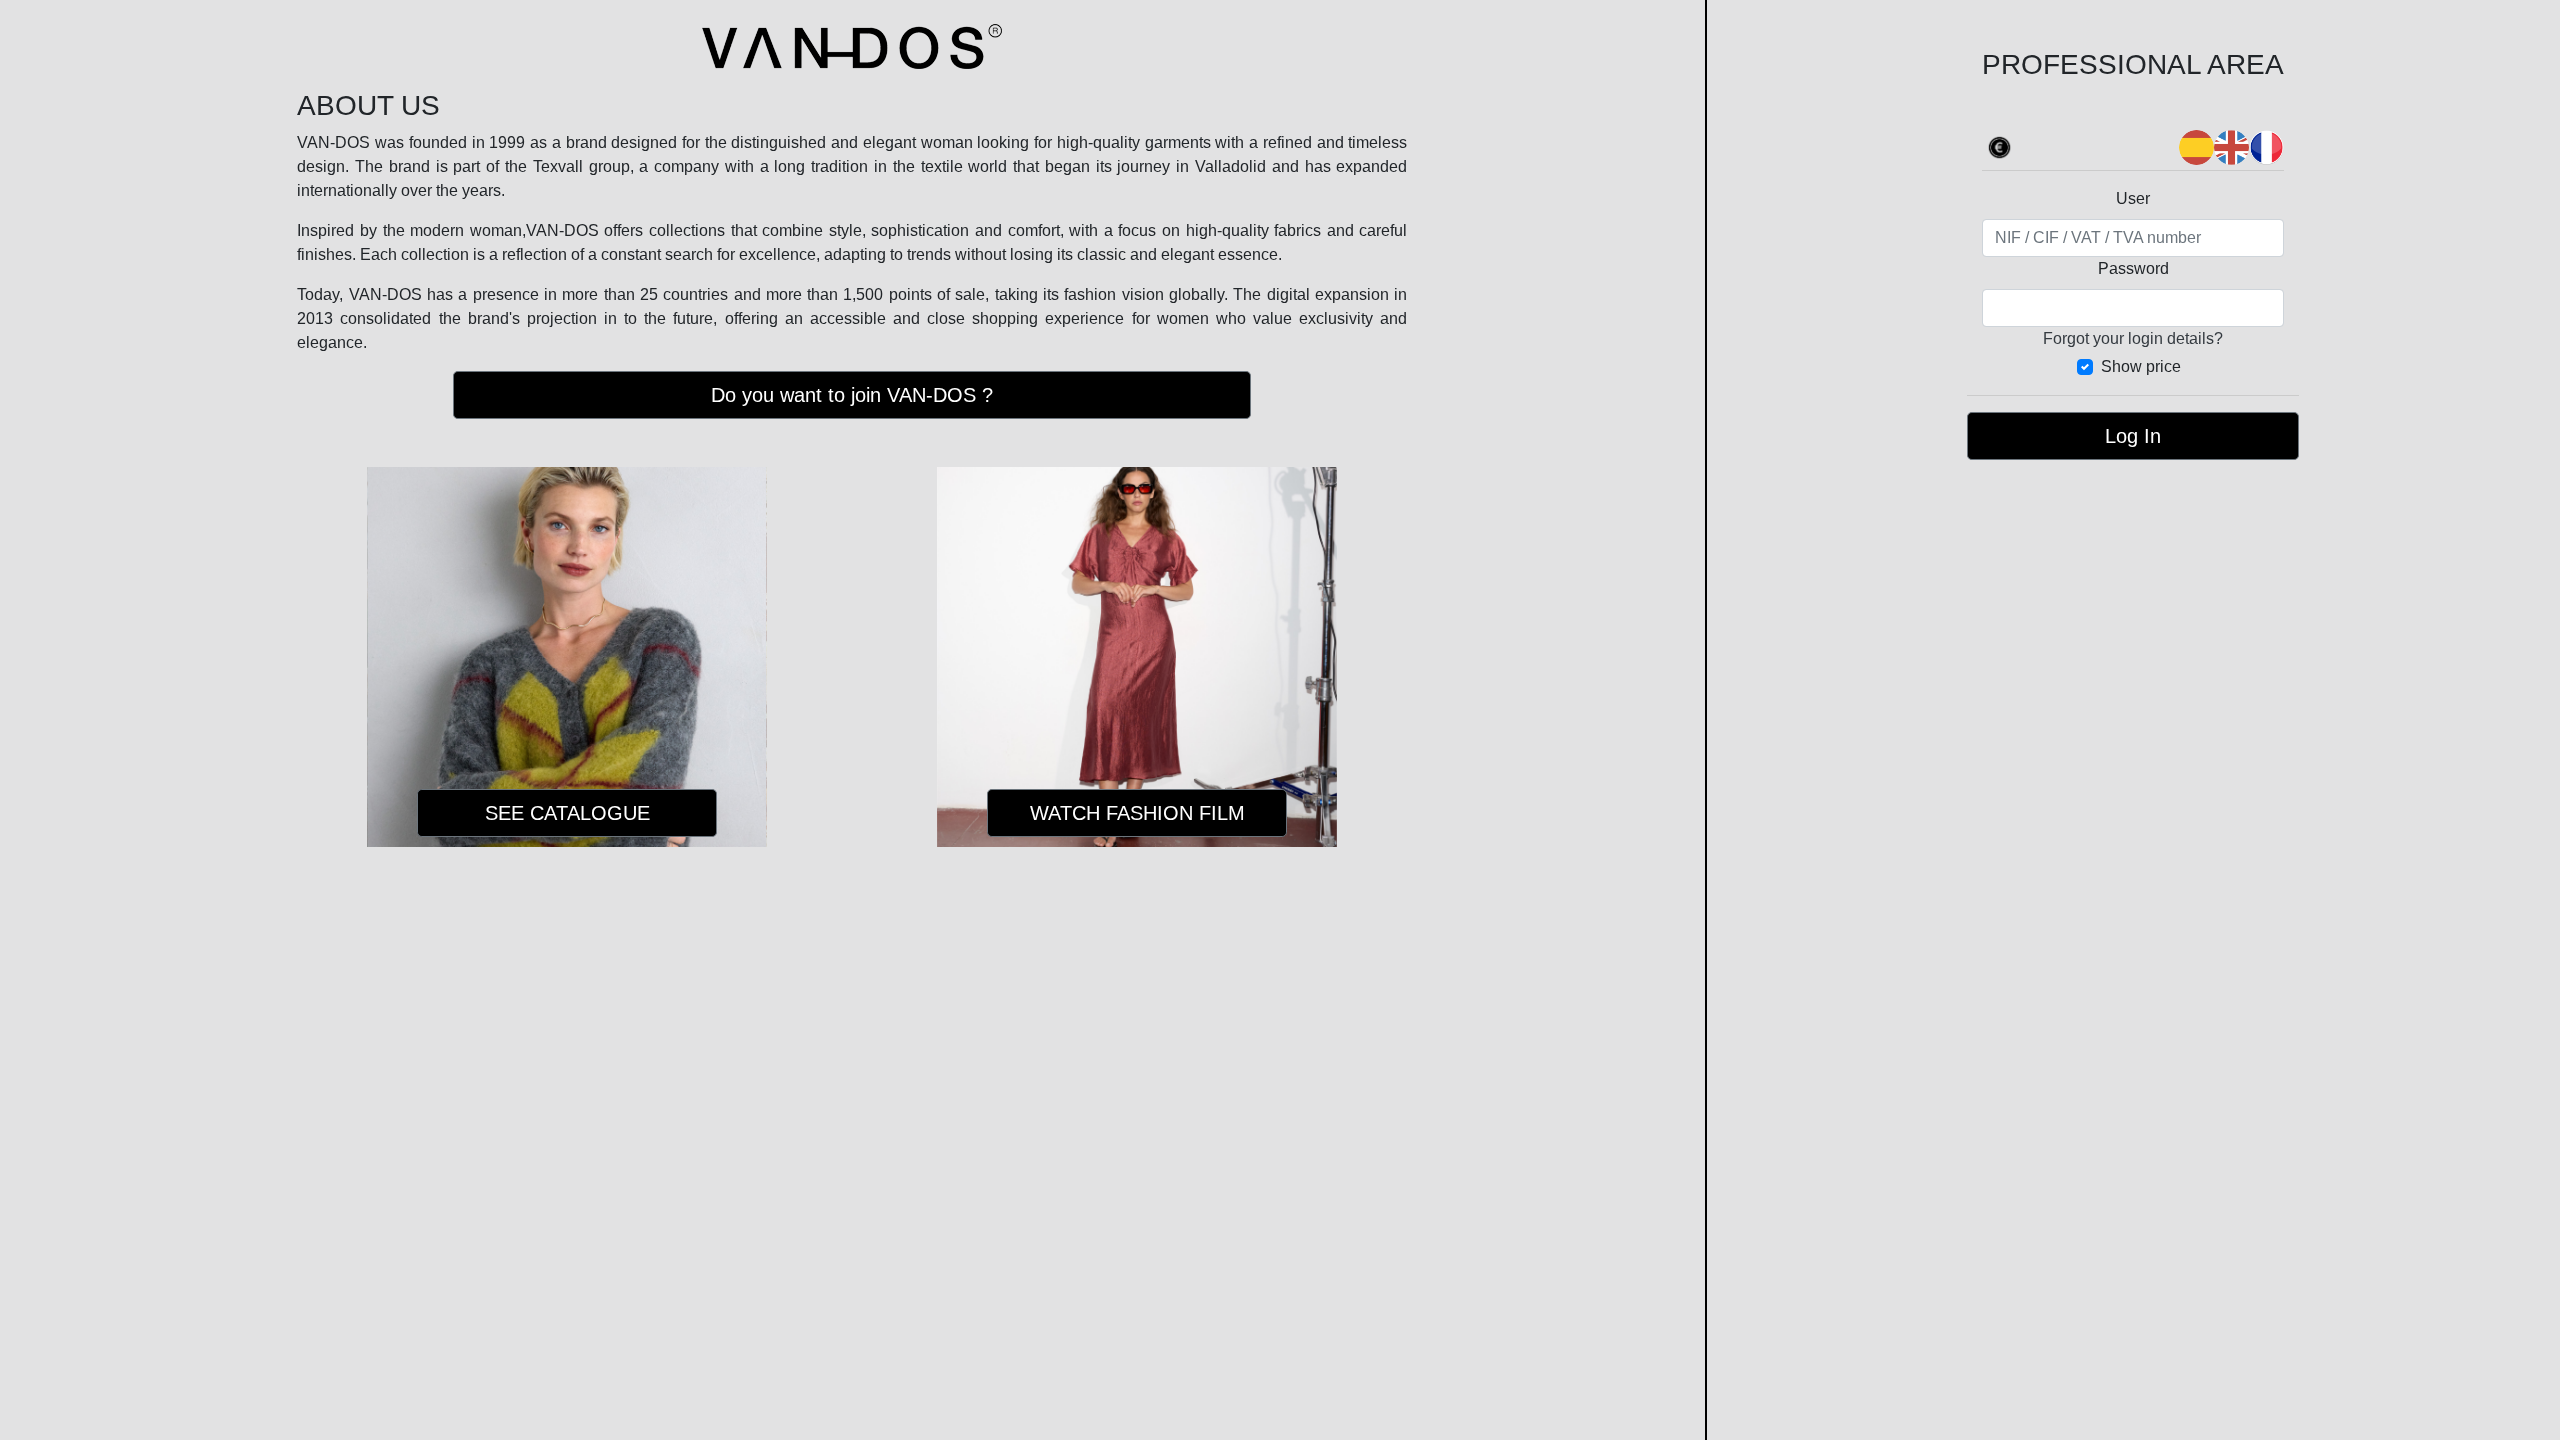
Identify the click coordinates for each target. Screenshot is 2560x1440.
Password (2133, 268)
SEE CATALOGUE (567, 813)
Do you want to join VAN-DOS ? (852, 395)
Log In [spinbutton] (2133, 436)
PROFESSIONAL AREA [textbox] (2133, 64)
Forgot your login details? (2133, 338)
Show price (2141, 366)
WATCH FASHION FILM (1137, 813)
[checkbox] (2133, 367)
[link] (1999, 145)
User (2133, 198)
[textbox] (2133, 238)
